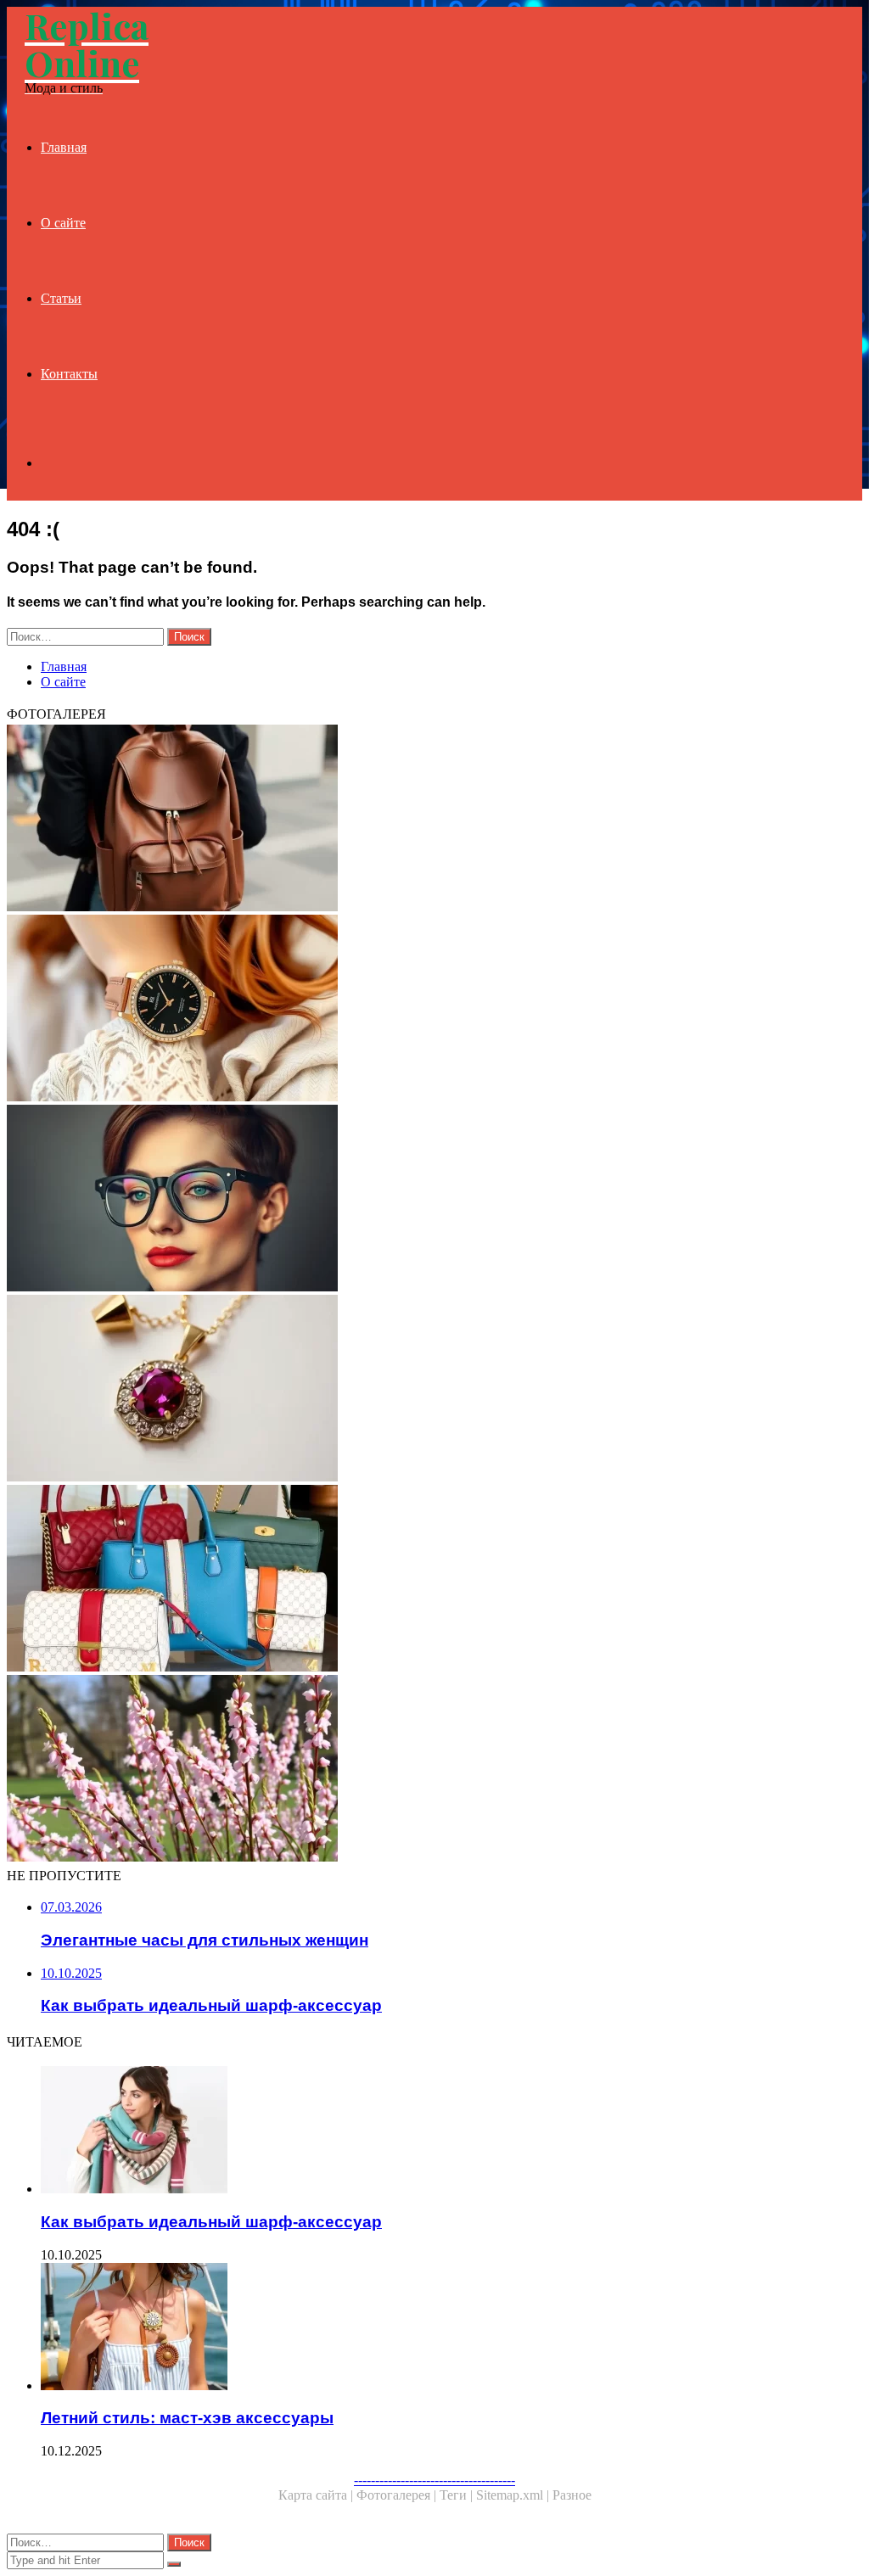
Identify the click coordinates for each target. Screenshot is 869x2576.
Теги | (458, 2495)
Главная (64, 147)
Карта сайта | (317, 2495)
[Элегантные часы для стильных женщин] (434, 1010)
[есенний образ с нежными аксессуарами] (434, 1770)
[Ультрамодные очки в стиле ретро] (434, 1200)
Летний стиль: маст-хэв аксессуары (187, 2418)
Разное (572, 2495)
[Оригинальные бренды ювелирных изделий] (434, 1390)
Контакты (69, 374)
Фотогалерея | (398, 2495)
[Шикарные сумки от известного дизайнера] (434, 1580)
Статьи (61, 298)
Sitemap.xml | (514, 2495)
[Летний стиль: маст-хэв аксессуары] (451, 2328)
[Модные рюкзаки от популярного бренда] (434, 820)
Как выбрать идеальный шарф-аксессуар (211, 2222)
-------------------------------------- (434, 2480)
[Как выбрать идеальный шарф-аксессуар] (451, 2131)
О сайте (63, 223)
